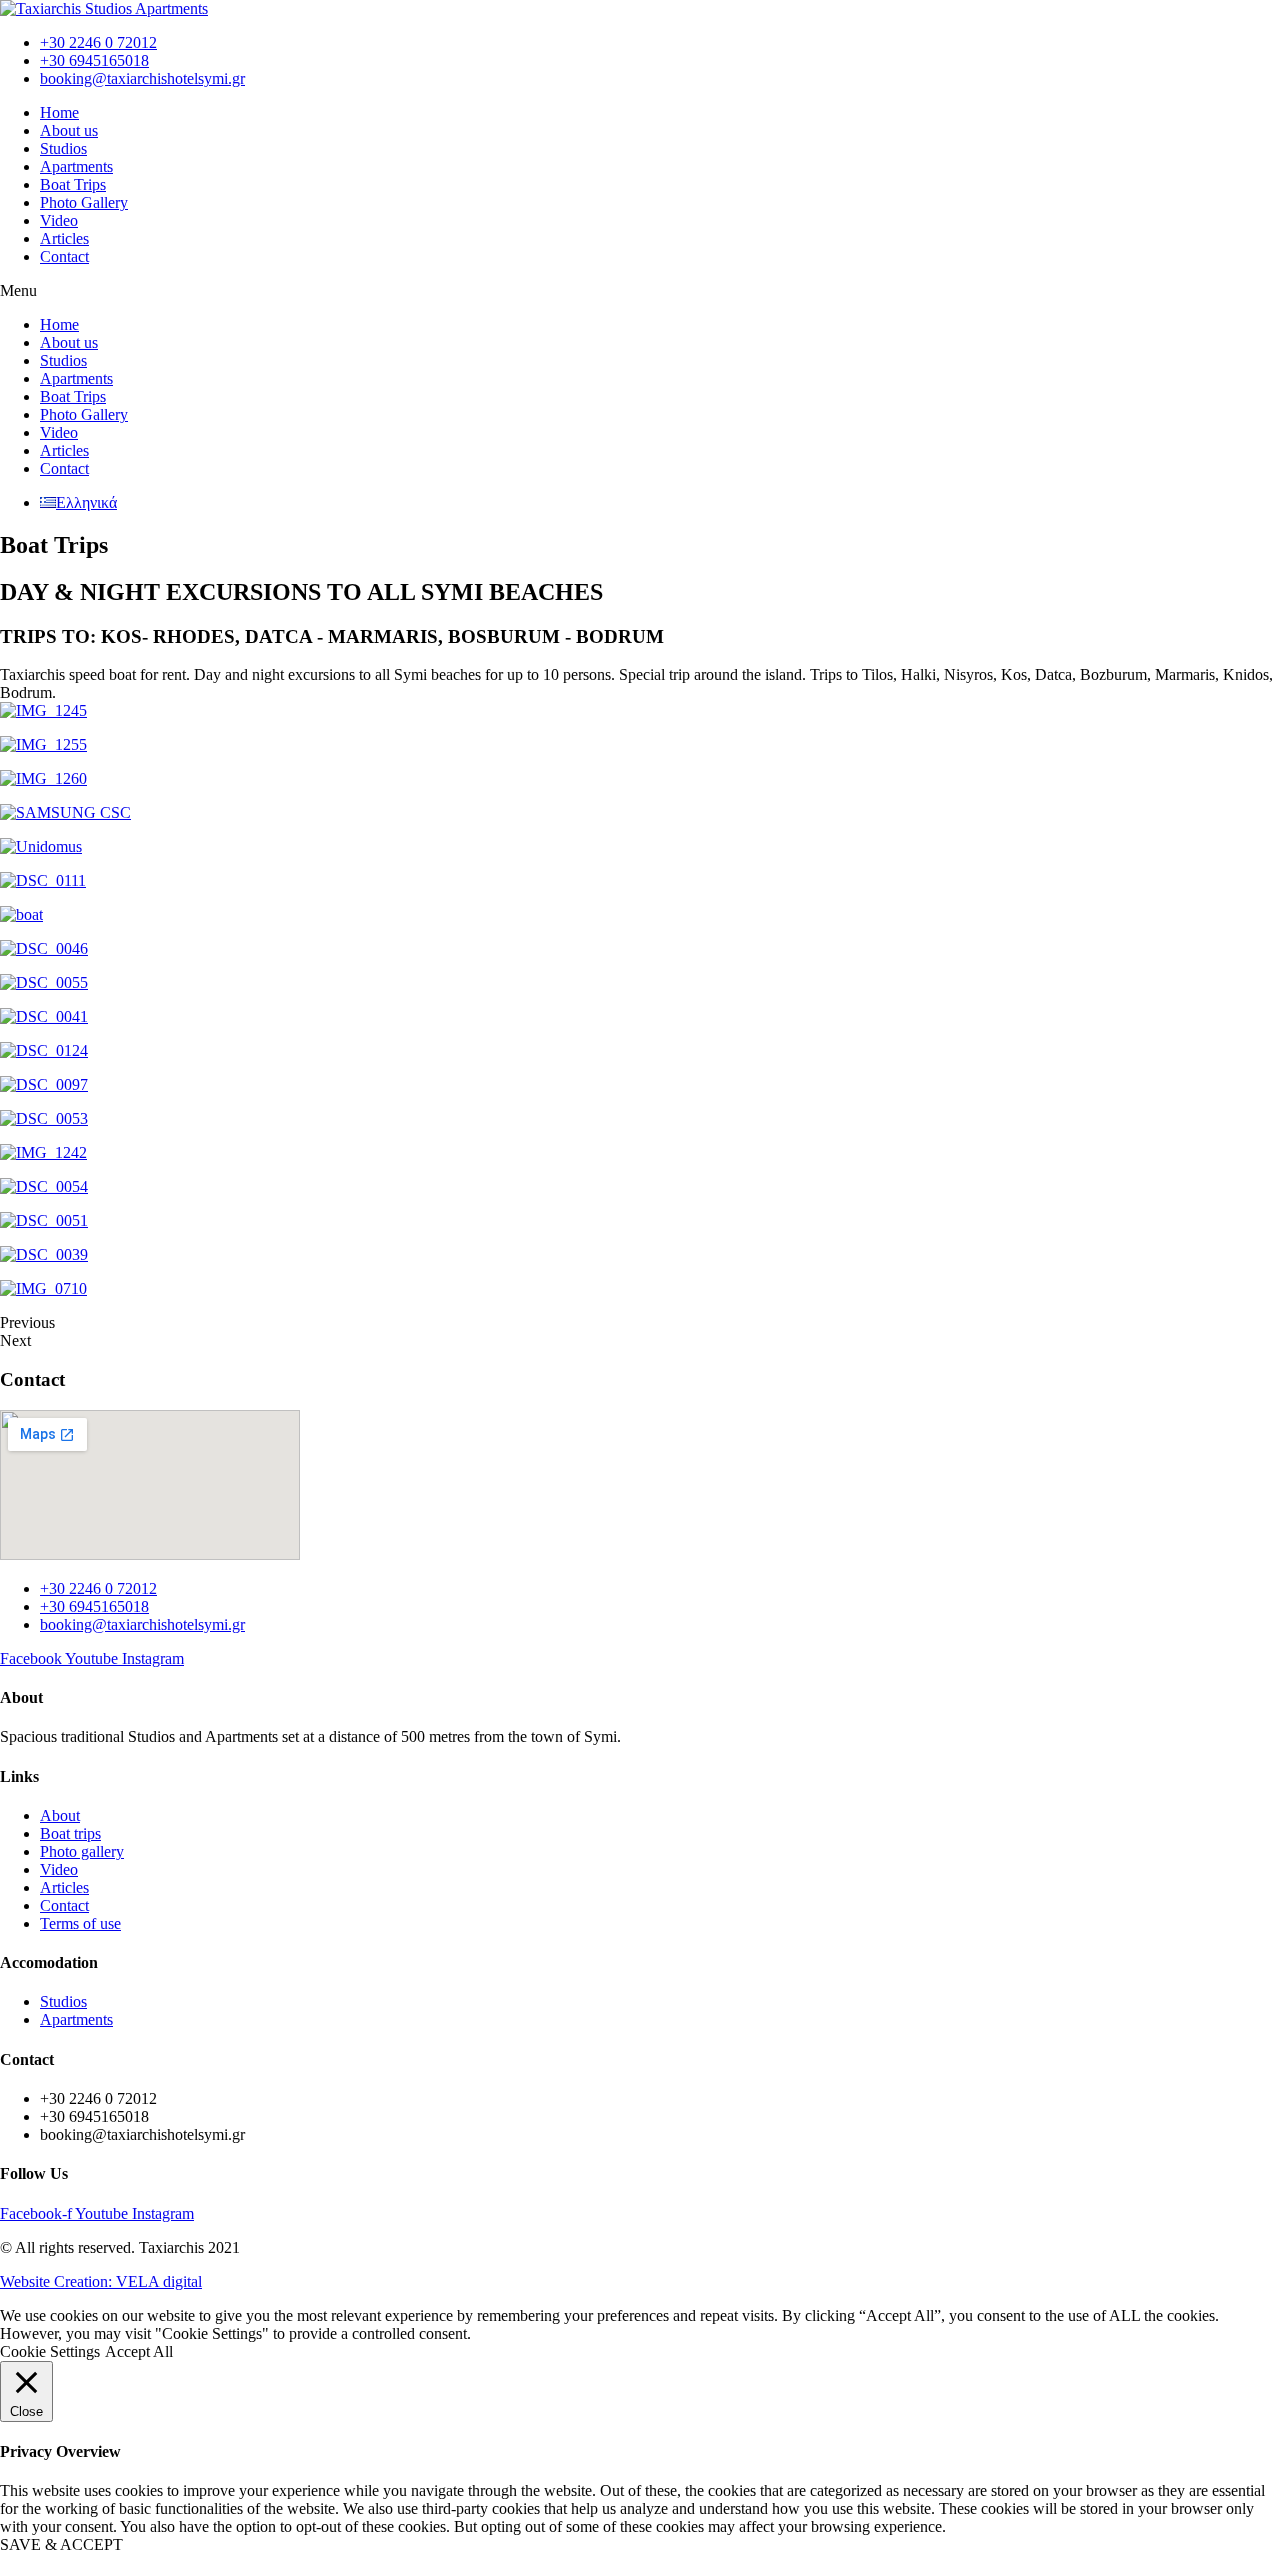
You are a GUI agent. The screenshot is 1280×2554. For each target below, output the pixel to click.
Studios (63, 148)
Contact (64, 256)
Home (59, 112)
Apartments (76, 166)
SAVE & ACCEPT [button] (61, 2544)
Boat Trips (73, 184)
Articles (64, 238)
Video (59, 220)
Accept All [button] (139, 2351)
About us (69, 130)
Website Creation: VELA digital (101, 2281)
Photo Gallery (84, 202)
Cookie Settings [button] (50, 2351)
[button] (640, 291)
